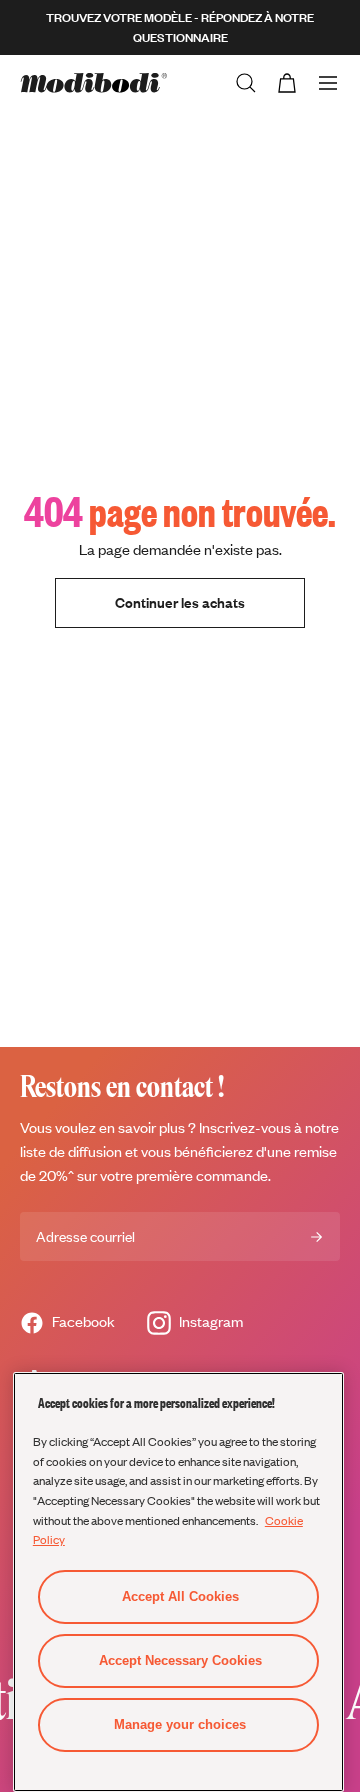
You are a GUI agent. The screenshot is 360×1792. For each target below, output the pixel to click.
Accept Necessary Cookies (180, 1660)
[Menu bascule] (328, 83)
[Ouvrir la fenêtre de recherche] (246, 83)
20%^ (56, 1175)
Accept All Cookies (180, 1596)
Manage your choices (180, 1724)
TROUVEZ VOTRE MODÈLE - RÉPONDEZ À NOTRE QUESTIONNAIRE (180, 27)
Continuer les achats (180, 602)
